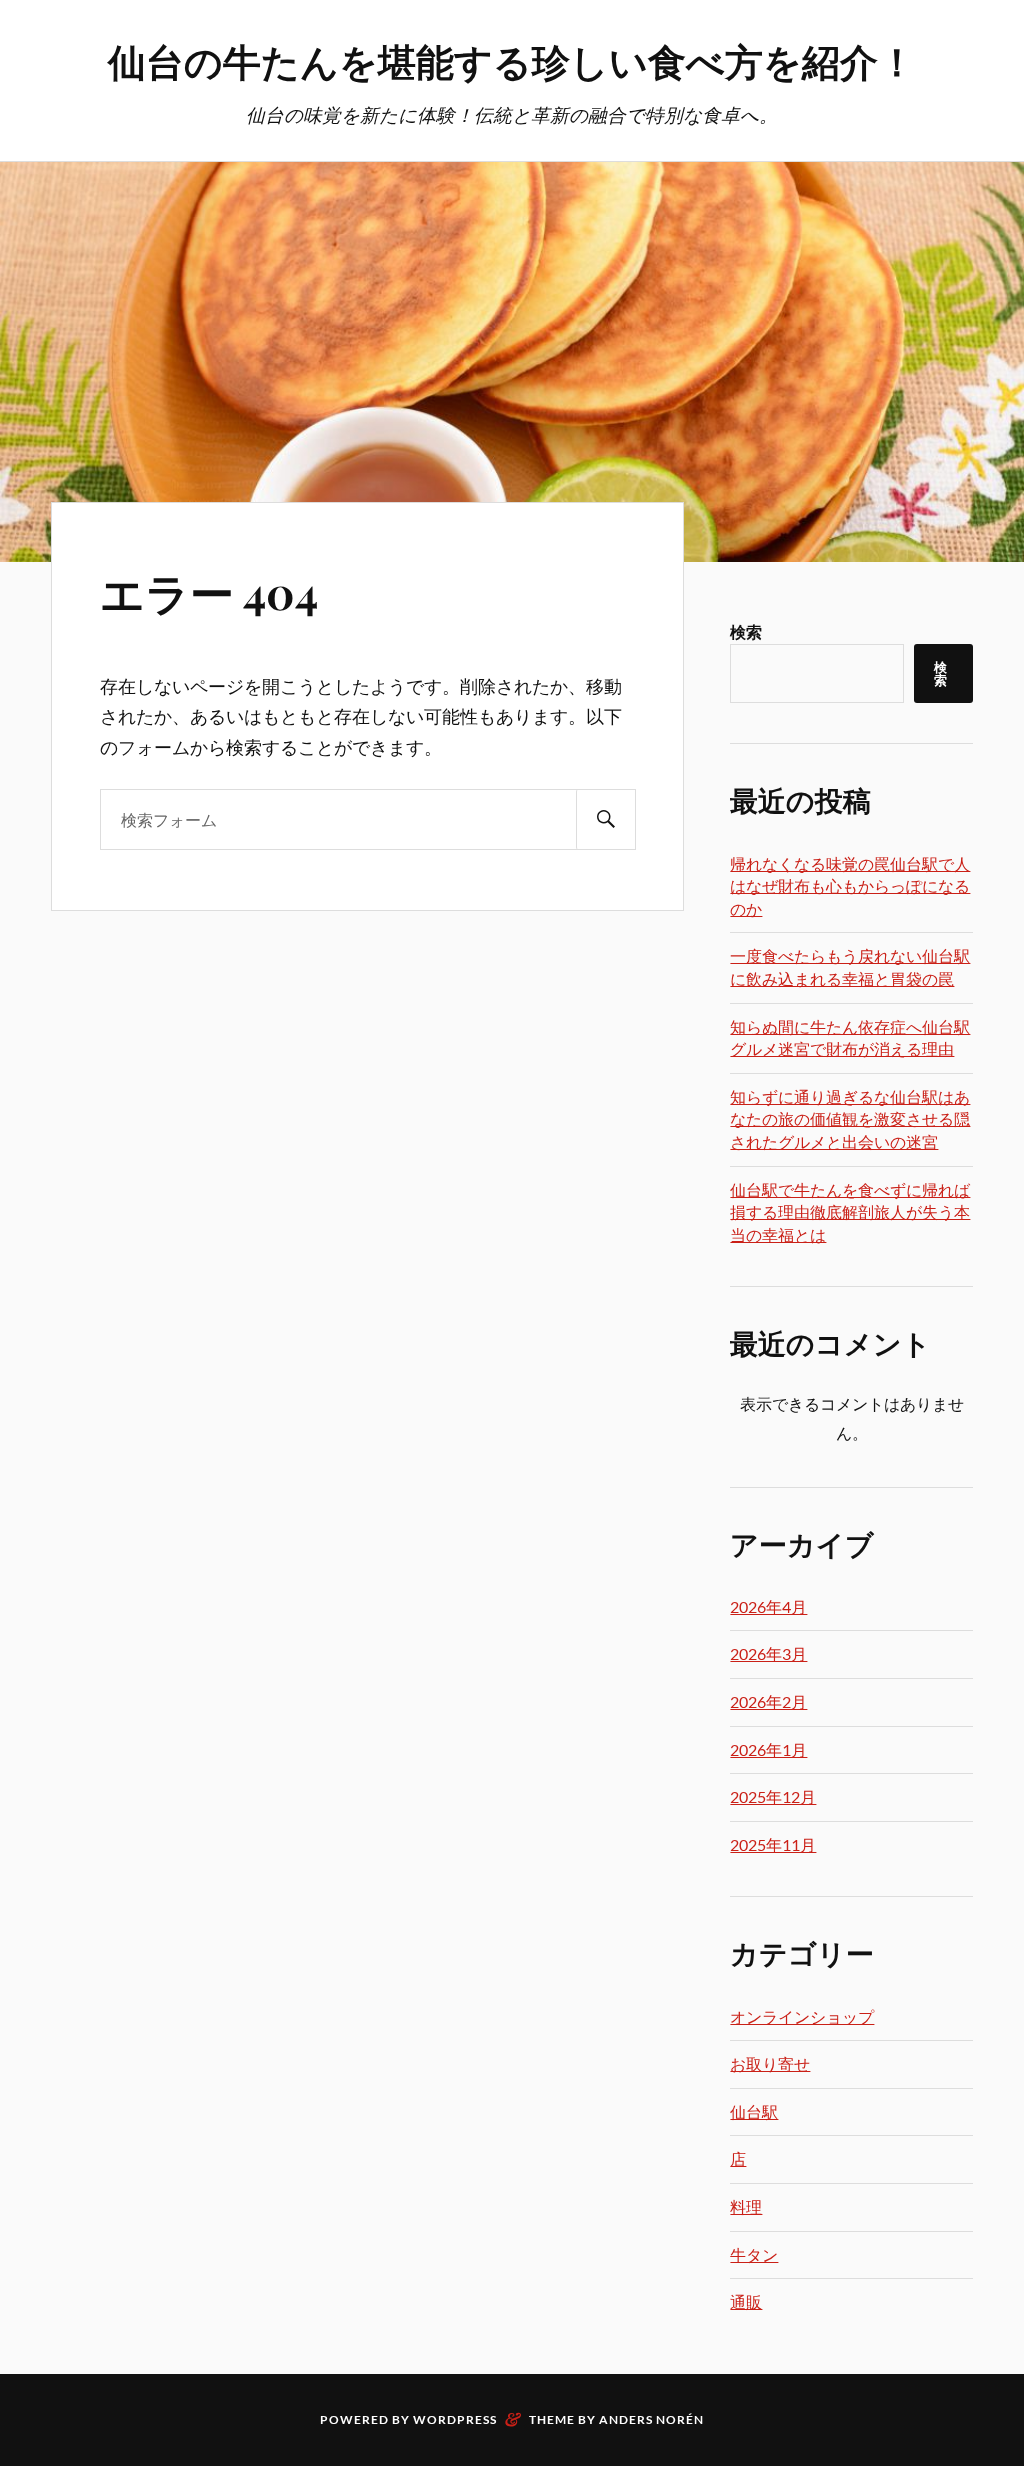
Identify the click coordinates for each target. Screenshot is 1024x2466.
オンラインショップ (802, 2016)
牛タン (754, 2254)
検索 (746, 631)
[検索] (606, 819)
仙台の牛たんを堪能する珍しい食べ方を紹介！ (512, 60)
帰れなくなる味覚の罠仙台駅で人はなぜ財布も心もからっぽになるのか (850, 886)
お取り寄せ (770, 2063)
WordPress (455, 2419)
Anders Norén (651, 2419)
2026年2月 (768, 1701)
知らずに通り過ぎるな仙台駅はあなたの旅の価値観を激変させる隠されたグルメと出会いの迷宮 (850, 1119)
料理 (746, 2206)
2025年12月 (773, 1796)
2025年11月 (773, 1844)
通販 (746, 2301)
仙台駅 (754, 2111)
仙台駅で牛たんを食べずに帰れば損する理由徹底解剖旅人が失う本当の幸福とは (850, 1212)
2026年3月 (768, 1653)
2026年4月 (768, 1606)
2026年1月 (768, 1749)
